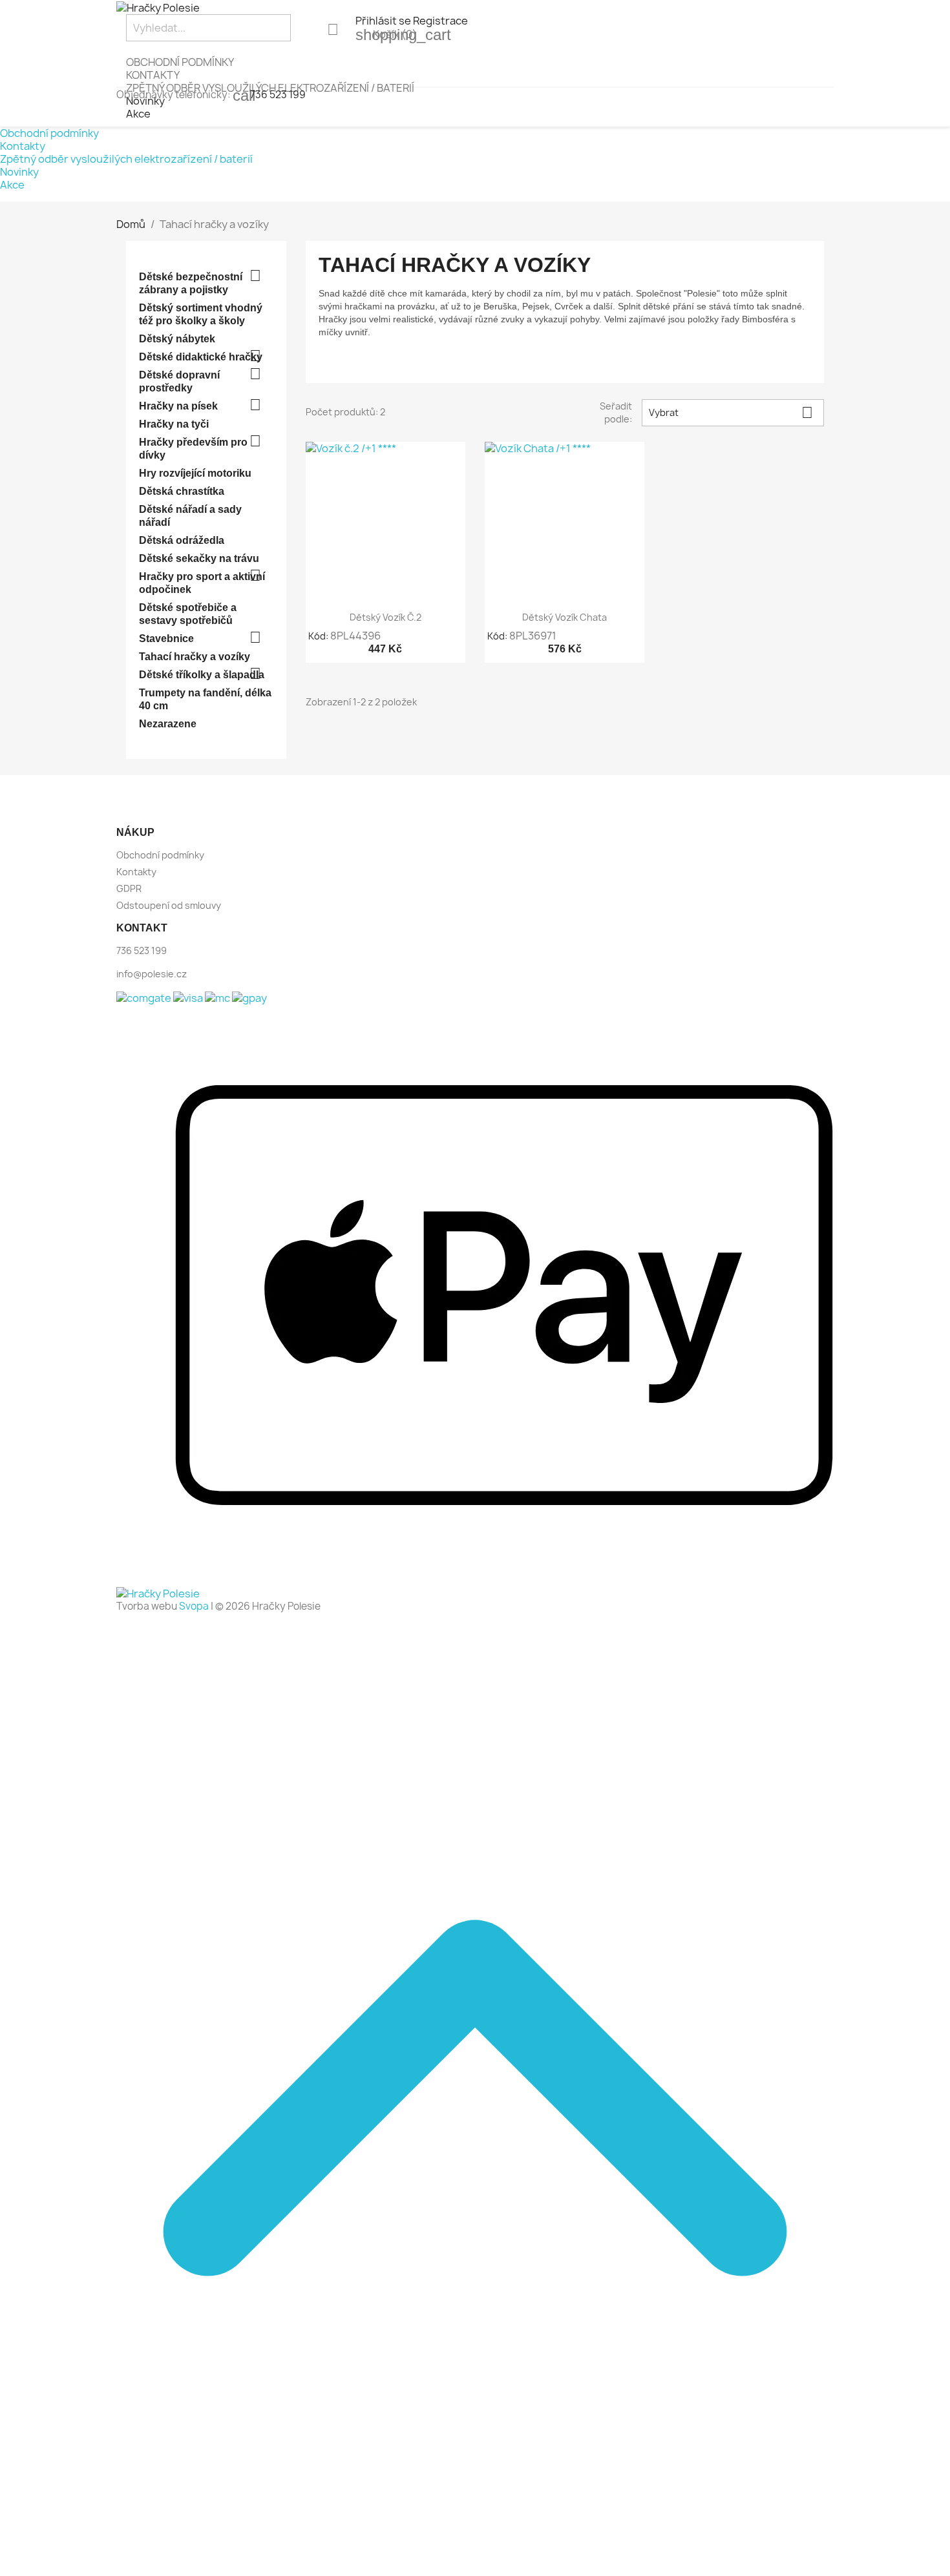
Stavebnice (166, 639)
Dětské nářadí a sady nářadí (190, 516)
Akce (138, 114)
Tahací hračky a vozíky (195, 657)
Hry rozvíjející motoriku (195, 473)
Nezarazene (168, 724)
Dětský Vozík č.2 (385, 617)
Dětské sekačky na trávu (199, 558)
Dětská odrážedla (182, 540)
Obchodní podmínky (180, 62)
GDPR (129, 888)
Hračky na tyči (174, 424)
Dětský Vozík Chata (565, 617)
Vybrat (731, 412)
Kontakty (153, 75)
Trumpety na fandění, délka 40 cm (205, 699)
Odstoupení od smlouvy (169, 905)
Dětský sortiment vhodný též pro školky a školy (201, 314)
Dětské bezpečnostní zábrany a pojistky (191, 283)
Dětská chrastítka (182, 491)
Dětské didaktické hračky (201, 357)
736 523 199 (278, 95)
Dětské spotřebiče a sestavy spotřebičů (188, 614)
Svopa (194, 1606)
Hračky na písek (178, 406)
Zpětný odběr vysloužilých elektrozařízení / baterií (126, 159)
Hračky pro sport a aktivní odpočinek (202, 583)
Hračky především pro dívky (193, 449)
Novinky (19, 172)
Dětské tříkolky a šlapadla (202, 675)
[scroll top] (475, 2569)
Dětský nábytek (177, 339)
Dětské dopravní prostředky (179, 381)
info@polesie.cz (152, 974)
